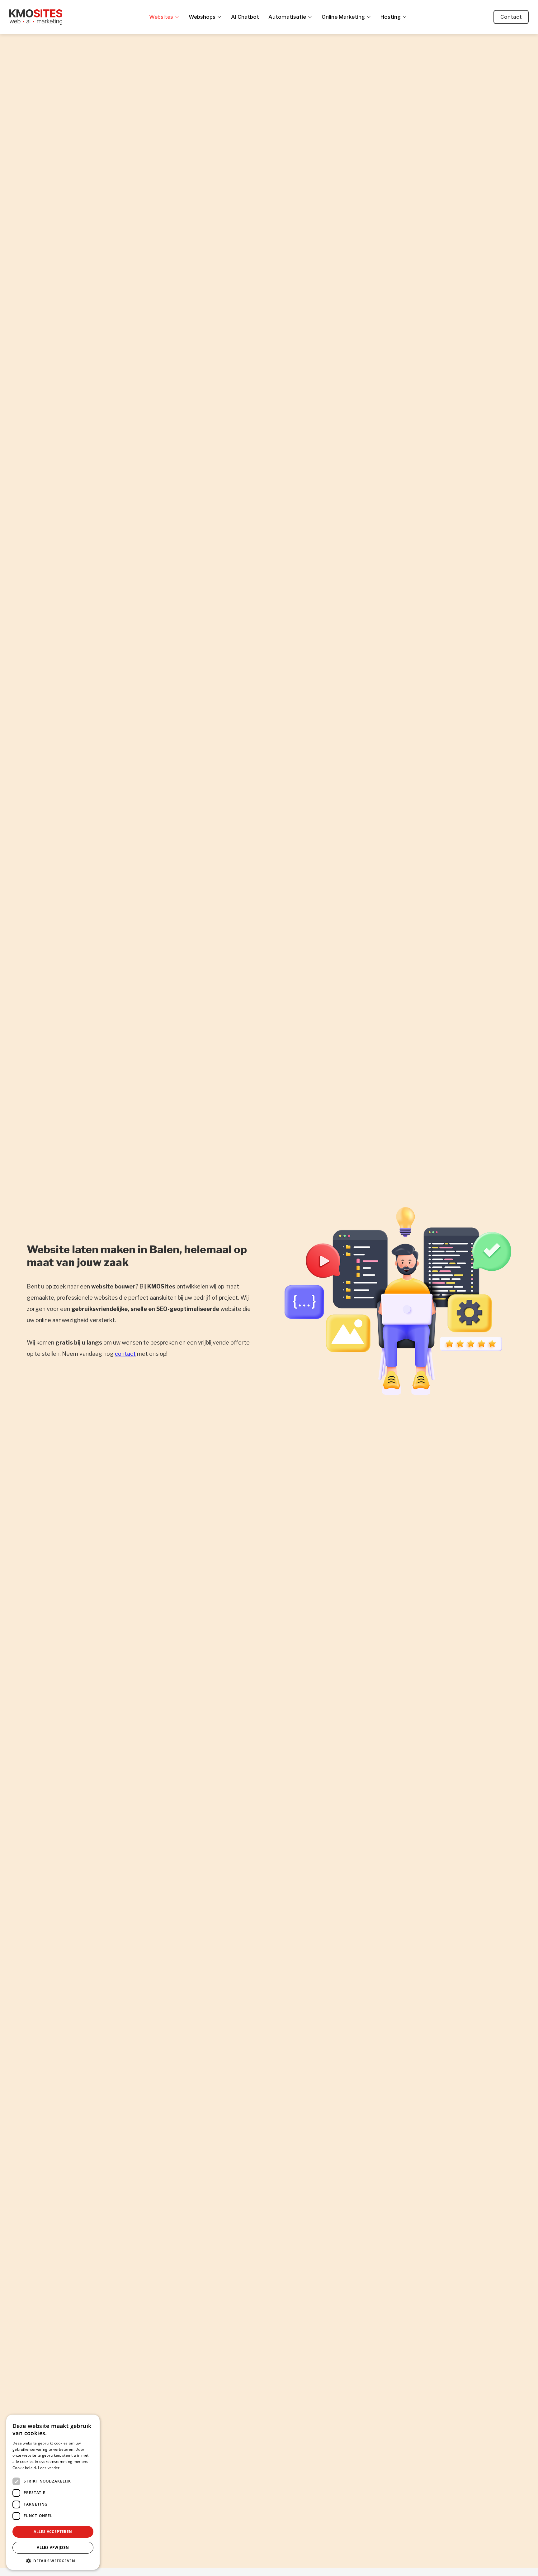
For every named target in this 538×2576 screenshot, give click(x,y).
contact (125, 1354)
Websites (161, 17)
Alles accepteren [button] (53, 2532)
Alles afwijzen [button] (53, 2547)
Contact (511, 17)
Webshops (202, 17)
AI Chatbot (245, 17)
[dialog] (53, 2492)
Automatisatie (287, 17)
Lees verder (49, 2468)
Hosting (391, 17)
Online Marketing (343, 17)
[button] (53, 2561)
